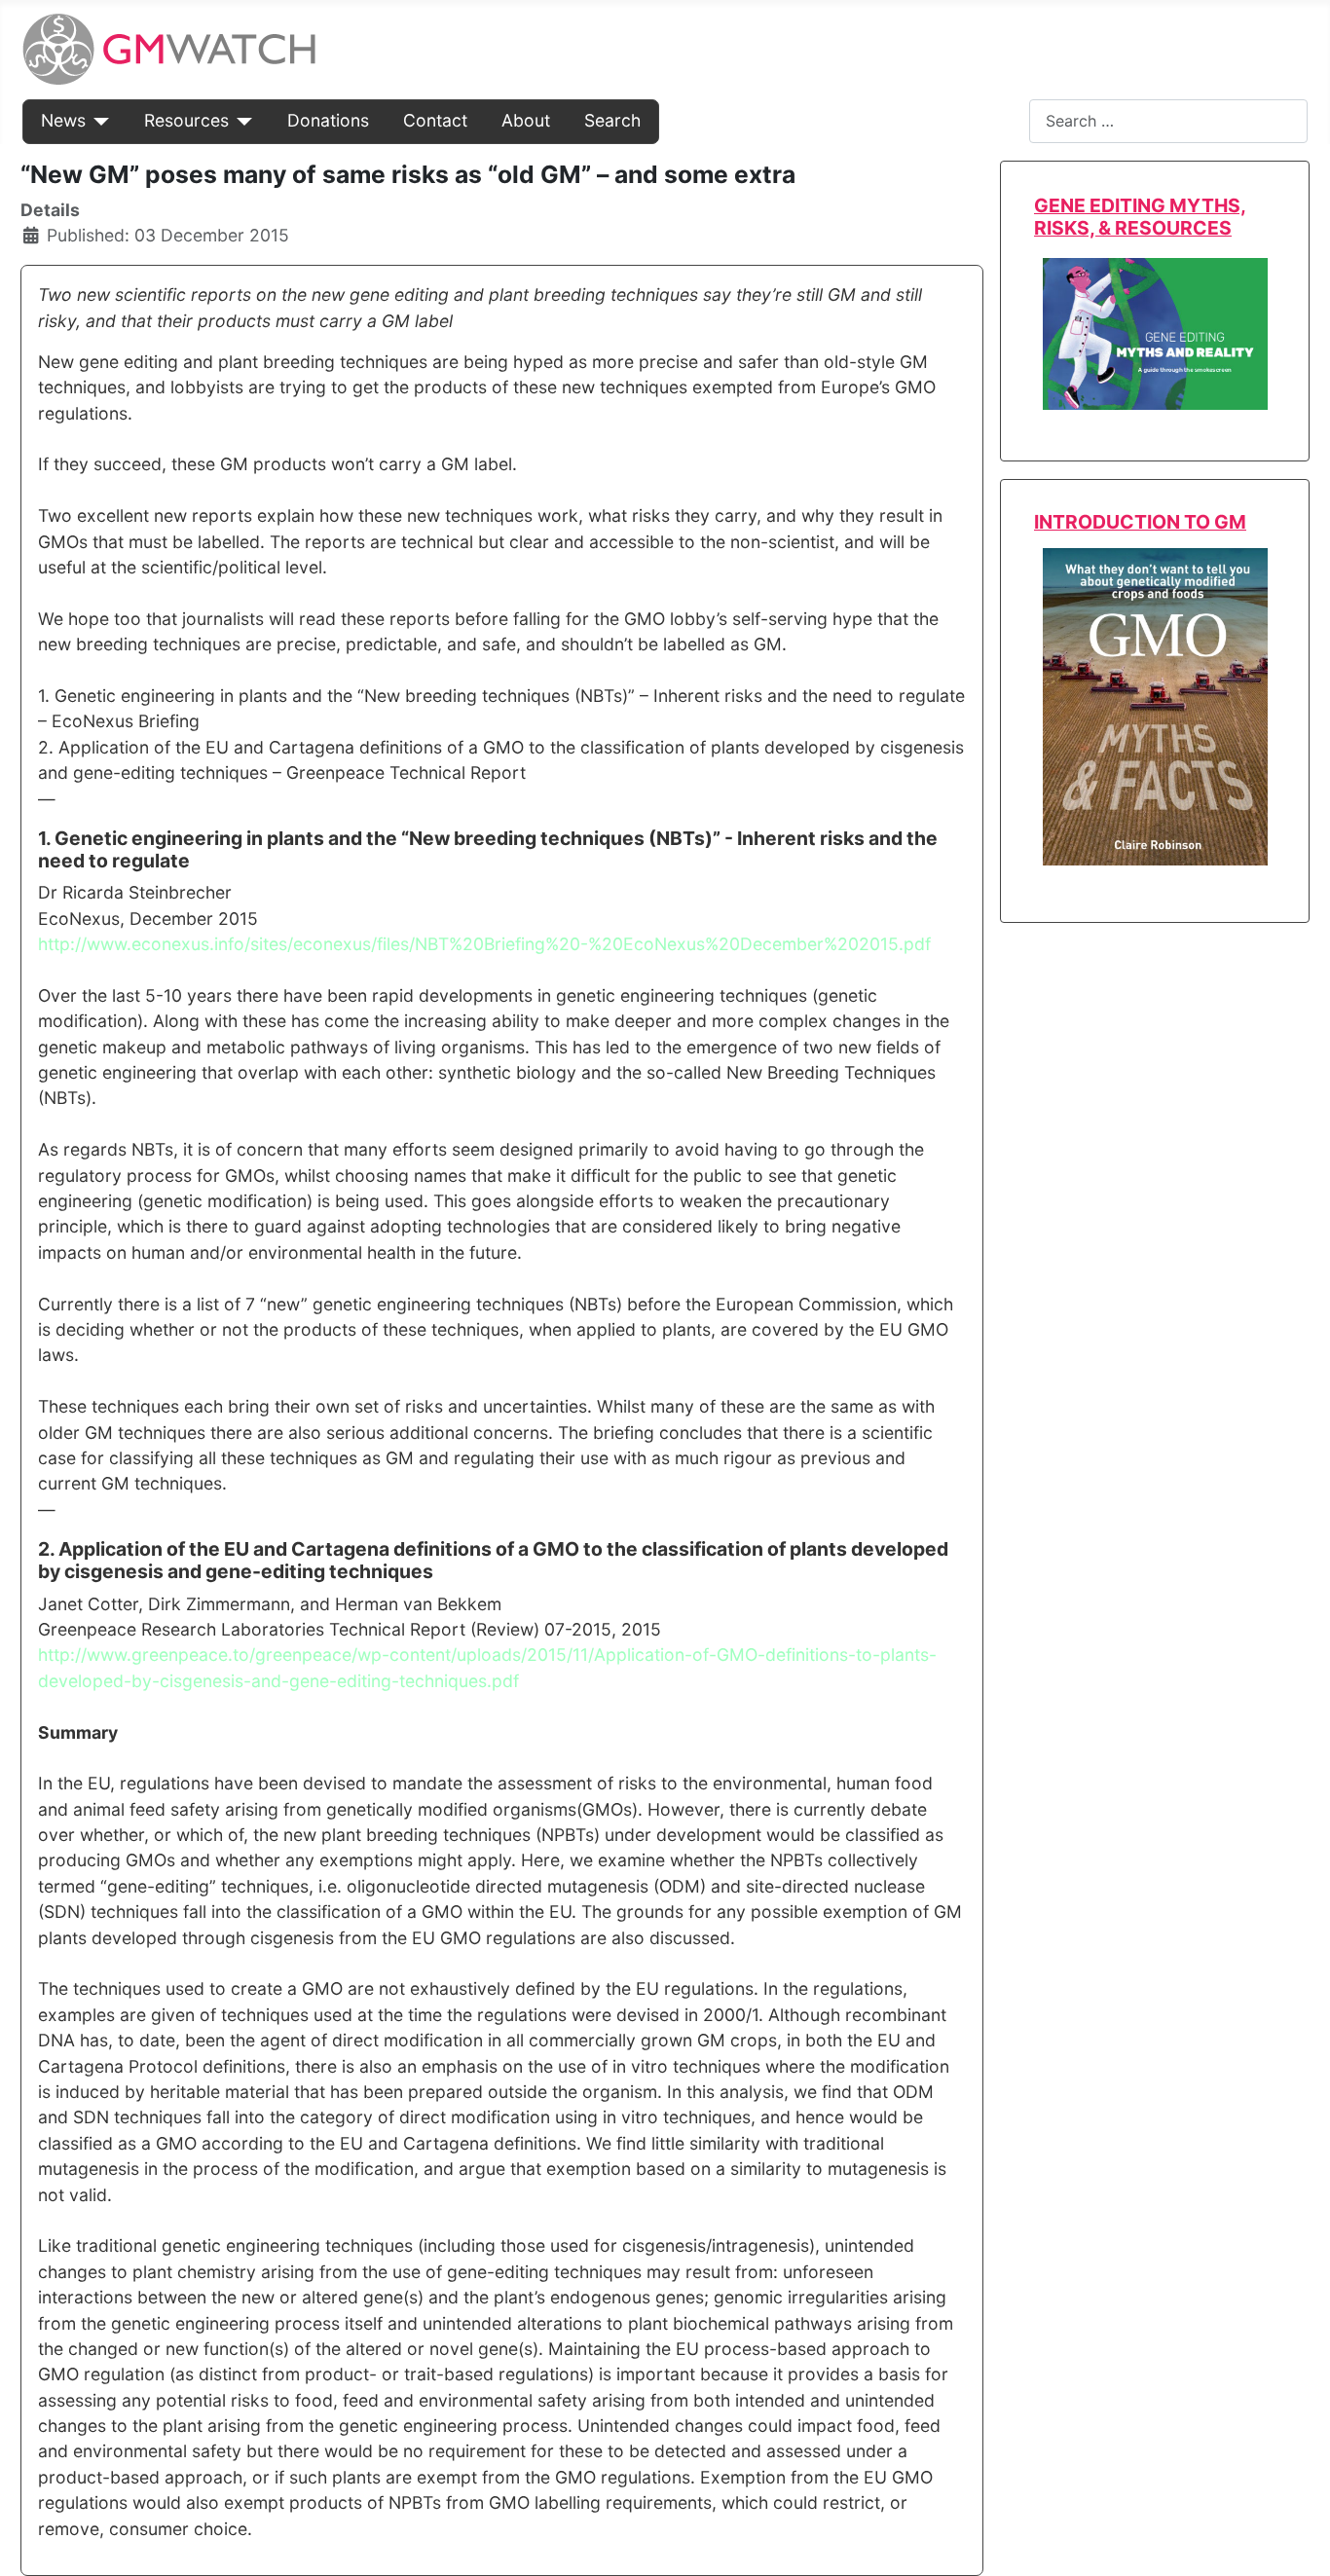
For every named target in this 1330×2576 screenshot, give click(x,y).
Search (612, 120)
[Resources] (241, 121)
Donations (328, 120)
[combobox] (1168, 121)
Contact (435, 120)
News (63, 120)
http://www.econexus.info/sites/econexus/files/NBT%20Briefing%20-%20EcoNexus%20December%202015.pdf (484, 944)
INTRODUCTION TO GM (1140, 522)
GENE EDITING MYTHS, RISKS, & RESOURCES (1140, 217)
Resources (186, 120)
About (526, 120)
